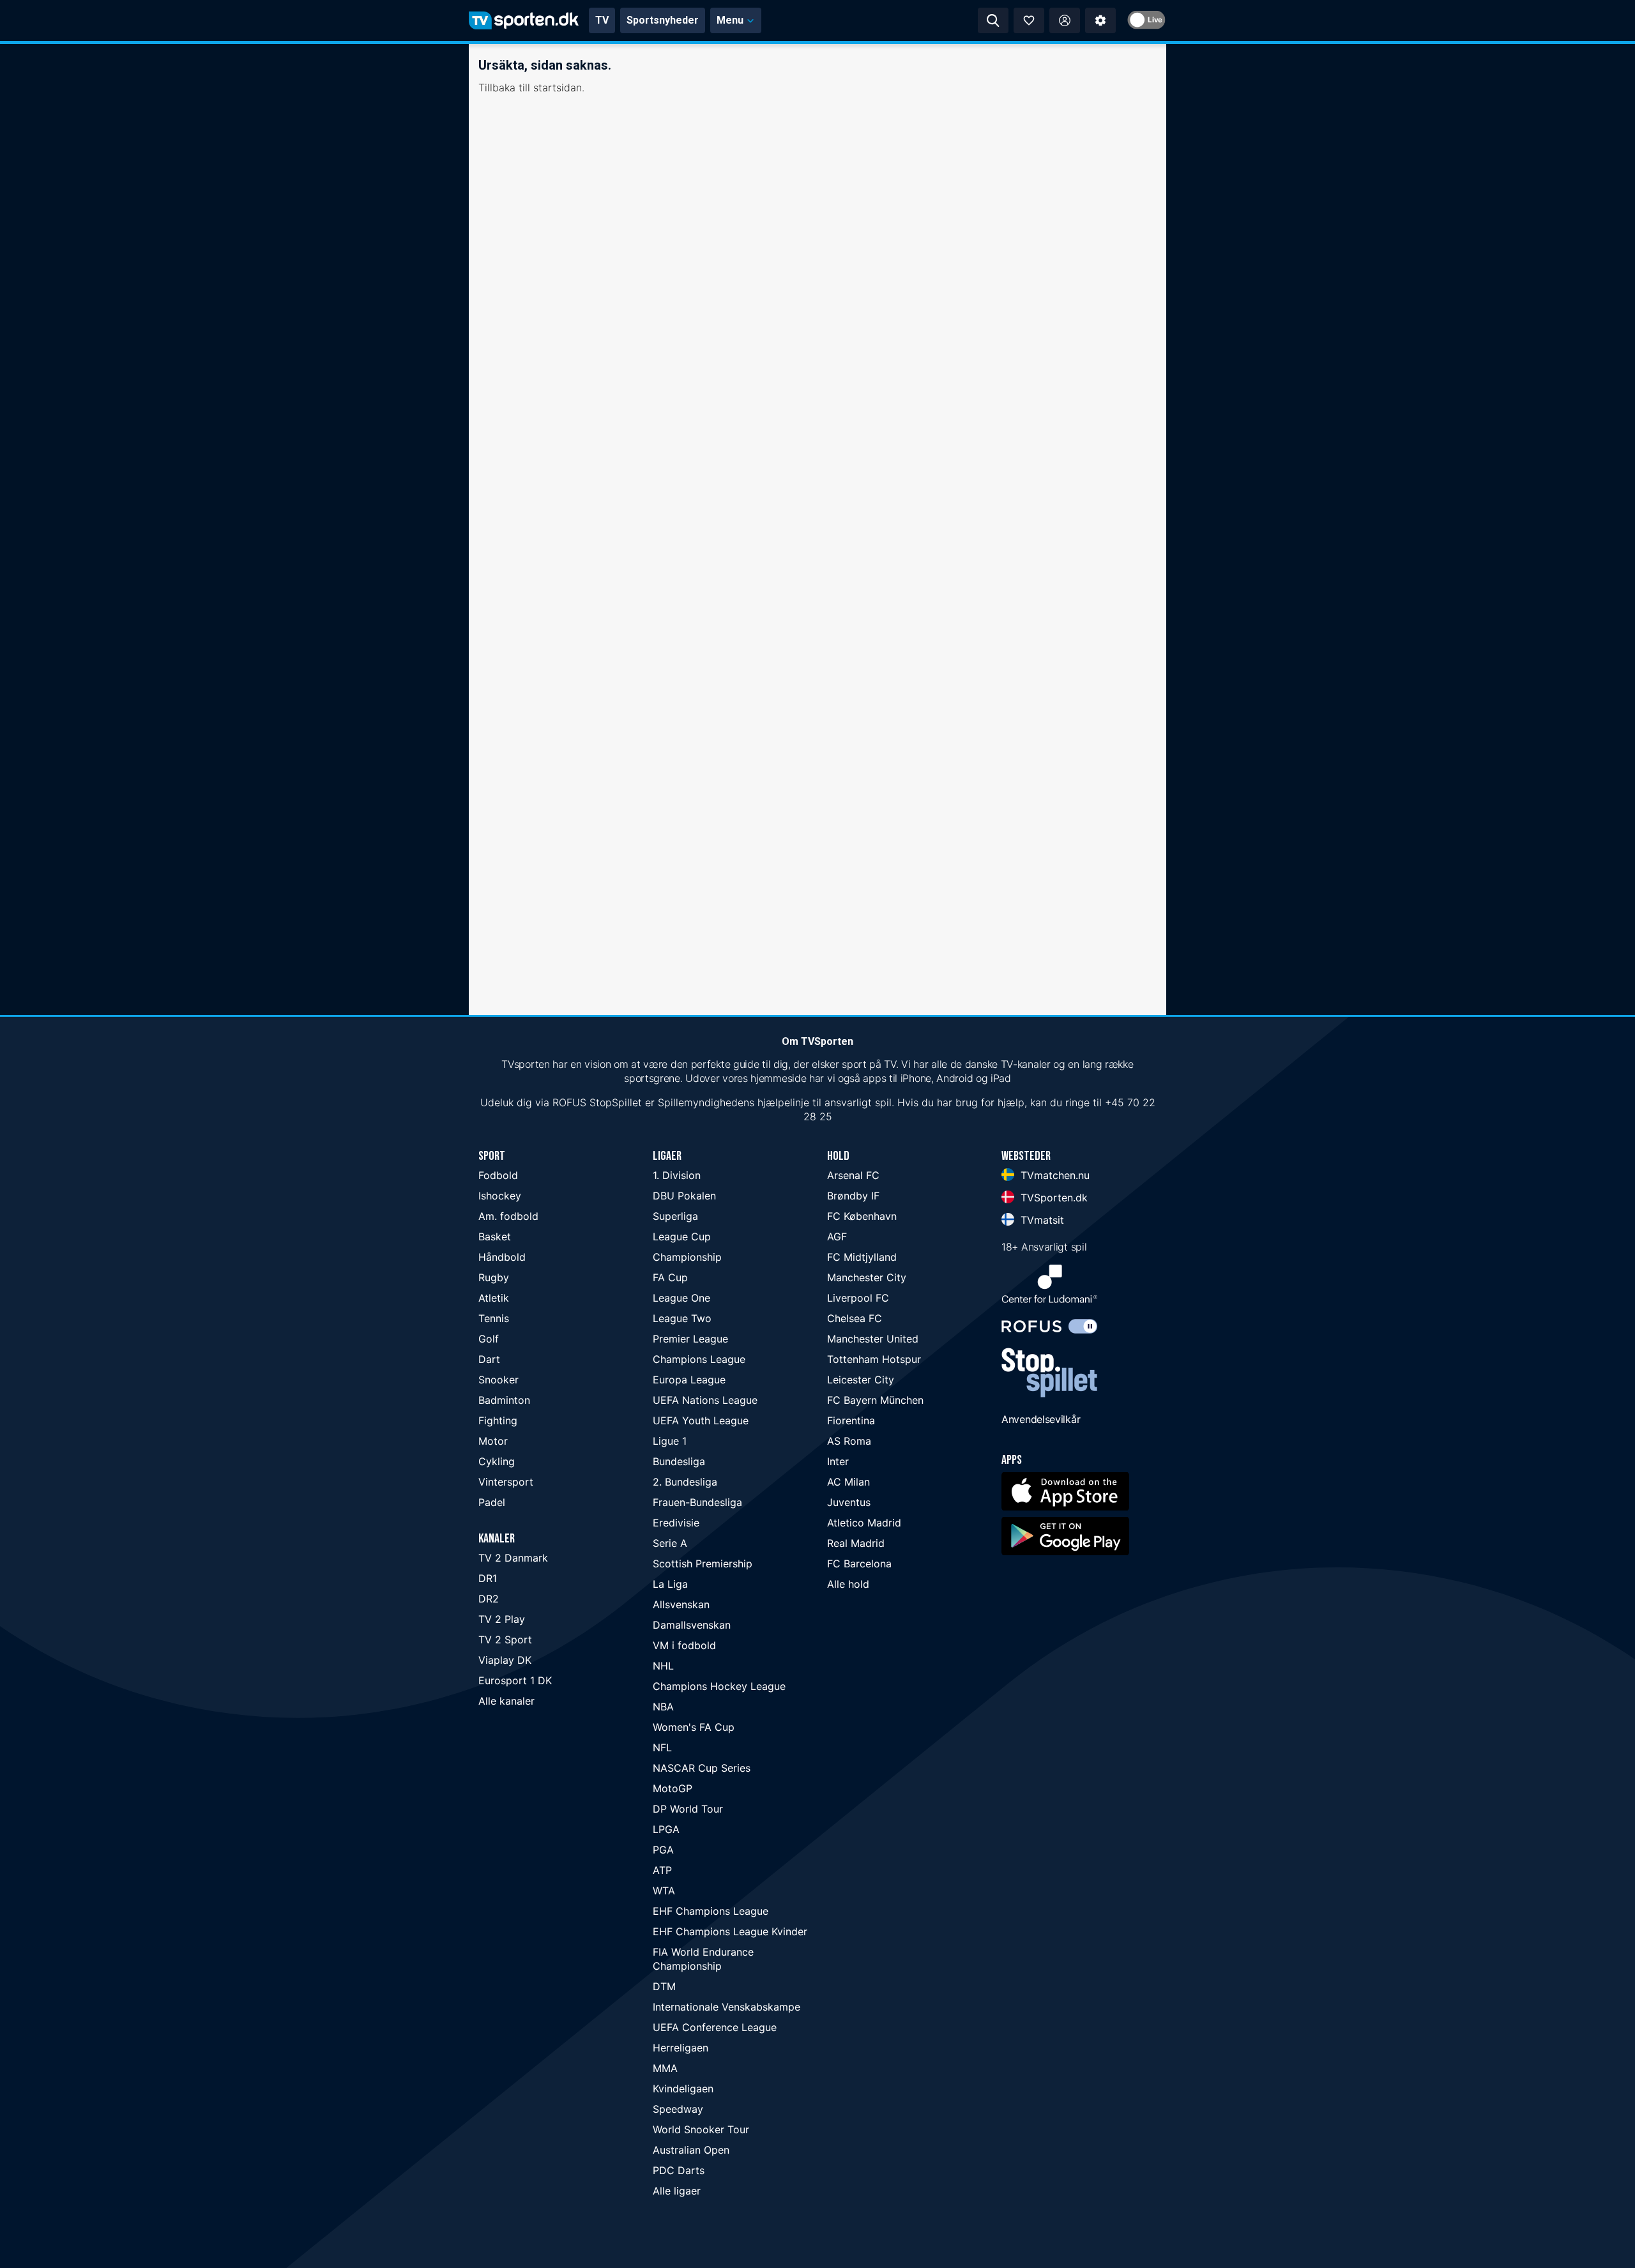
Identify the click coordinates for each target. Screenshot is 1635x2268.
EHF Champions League (711, 1911)
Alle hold (848, 1584)
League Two (682, 1318)
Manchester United (873, 1339)
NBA (663, 1707)
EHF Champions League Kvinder (730, 1931)
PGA (663, 1850)
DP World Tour (688, 1809)
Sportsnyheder (663, 20)
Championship (687, 1257)
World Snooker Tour (701, 2129)
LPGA (666, 1829)
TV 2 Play (502, 1619)
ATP (662, 1870)
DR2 (489, 1599)
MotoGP (673, 1788)
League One (681, 1298)
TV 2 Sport (505, 1640)
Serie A (670, 1543)
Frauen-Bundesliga (697, 1502)
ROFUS (569, 1102)
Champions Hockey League (719, 1686)
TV (602, 20)
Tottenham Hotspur (874, 1359)
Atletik (494, 1298)
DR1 (488, 1578)
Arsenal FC (853, 1175)
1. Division (677, 1175)
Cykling (497, 1461)
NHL (663, 1666)
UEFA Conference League (715, 2027)
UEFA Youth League (701, 1420)
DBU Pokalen (684, 1196)
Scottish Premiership (703, 1564)
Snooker (498, 1380)
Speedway (678, 2109)
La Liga (670, 1584)
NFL (662, 1747)
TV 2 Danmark (513, 1558)
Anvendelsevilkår (1041, 1419)
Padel (492, 1502)
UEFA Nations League (705, 1400)
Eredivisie (676, 1523)
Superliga (675, 1216)
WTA (664, 1891)
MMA (665, 2068)
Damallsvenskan (692, 1625)
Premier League (690, 1339)
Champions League (699, 1359)
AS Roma (849, 1441)
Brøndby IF (853, 1196)
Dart (489, 1359)
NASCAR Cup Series (702, 1768)
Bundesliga (679, 1461)
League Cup (682, 1237)
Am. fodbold (508, 1216)
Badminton (504, 1400)
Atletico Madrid (864, 1523)
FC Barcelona (859, 1564)
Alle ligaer (677, 2191)
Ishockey (500, 1196)
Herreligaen (681, 2048)
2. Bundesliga (685, 1482)
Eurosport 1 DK (515, 1680)
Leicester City (861, 1380)
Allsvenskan (681, 1604)
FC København (862, 1216)
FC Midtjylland (862, 1257)
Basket (495, 1237)
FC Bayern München (875, 1400)
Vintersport (506, 1482)
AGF (837, 1237)
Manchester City (867, 1277)
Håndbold (502, 1257)
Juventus (849, 1502)
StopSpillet (616, 1102)
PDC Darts (679, 2170)
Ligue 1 (670, 1441)
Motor (493, 1441)
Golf (489, 1339)
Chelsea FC (855, 1318)
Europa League (689, 1380)
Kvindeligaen (683, 2089)
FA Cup (670, 1277)
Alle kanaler (506, 1701)
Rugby (494, 1277)
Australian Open (691, 2150)
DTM (664, 1986)
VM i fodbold (684, 1645)
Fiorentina (851, 1420)
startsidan (558, 88)
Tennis (494, 1318)
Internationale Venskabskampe (726, 2007)
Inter (838, 1461)
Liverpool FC (858, 1298)
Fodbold (498, 1175)
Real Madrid (856, 1543)
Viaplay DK (505, 1660)
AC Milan (848, 1482)
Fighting (498, 1420)
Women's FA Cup (694, 1727)
